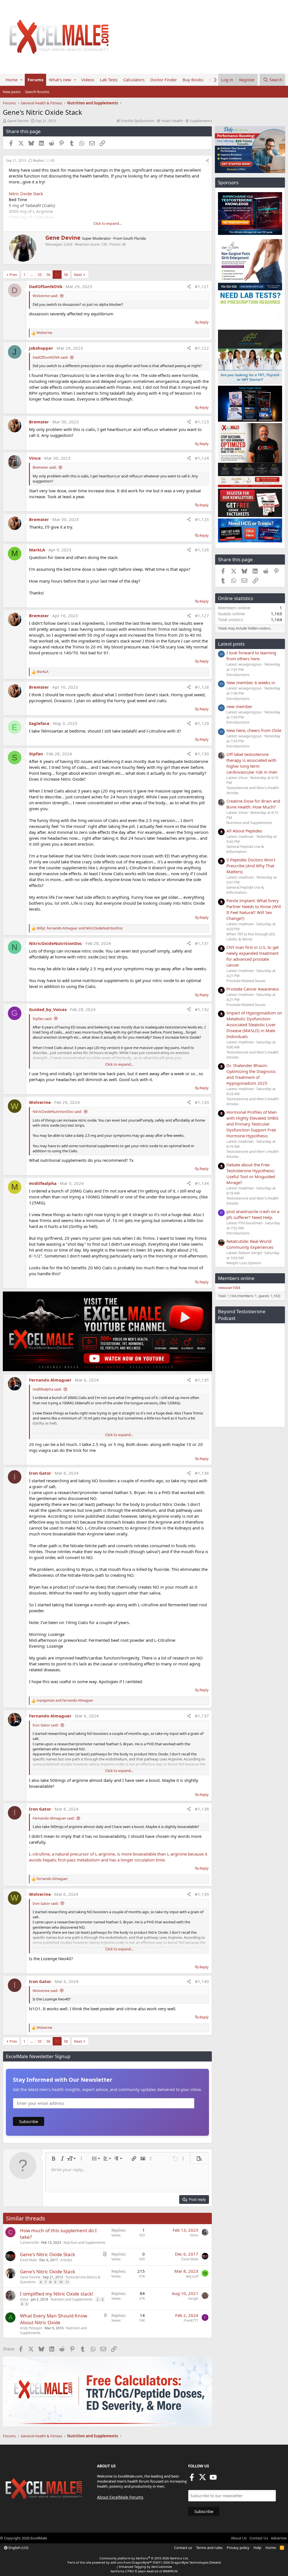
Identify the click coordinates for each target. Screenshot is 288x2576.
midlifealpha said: (47, 1389)
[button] (21, 80)
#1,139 (202, 1894)
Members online (236, 1278)
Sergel (193, 2298)
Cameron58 (29, 2243)
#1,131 (202, 943)
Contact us (183, 2548)
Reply (204, 322)
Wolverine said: (45, 296)
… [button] (31, 275)
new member (239, 706)
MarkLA (37, 550)
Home (12, 80)
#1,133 (202, 1102)
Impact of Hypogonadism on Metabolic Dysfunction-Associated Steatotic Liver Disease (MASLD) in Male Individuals (254, 1025)
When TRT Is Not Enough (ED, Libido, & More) (251, 936)
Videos (88, 80)
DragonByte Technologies (190, 2562)
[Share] (207, 161)
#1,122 (202, 348)
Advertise (279, 2538)
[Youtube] (213, 2479)
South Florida (134, 238)
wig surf (192, 2276)
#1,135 (202, 1380)
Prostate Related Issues (246, 981)
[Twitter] (202, 2479)
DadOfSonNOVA (46, 286)
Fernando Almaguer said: (54, 1818)
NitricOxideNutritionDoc (56, 943)
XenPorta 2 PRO (122, 2571)
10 (61, 2282)
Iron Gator (40, 1473)
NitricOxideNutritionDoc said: (57, 1111)
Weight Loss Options (244, 1263)
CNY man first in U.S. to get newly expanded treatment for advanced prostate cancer (253, 956)
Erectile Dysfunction (138, 121)
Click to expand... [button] (107, 223)
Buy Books (193, 80)
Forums (35, 80)
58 (66, 275)
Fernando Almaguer (50, 1380)
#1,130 (202, 754)
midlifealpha (43, 1183)
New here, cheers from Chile (254, 730)
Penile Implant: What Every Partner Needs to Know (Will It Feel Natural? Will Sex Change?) (254, 909)
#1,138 (202, 1809)
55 (40, 275)
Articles (66, 2260)
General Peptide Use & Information (245, 849)
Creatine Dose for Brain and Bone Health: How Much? (253, 804)
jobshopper (41, 348)
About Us (239, 2538)
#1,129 (202, 723)
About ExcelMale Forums (120, 2497)
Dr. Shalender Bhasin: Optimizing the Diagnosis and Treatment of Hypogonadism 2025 (251, 1074)
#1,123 (202, 422)
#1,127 (202, 616)
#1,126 (202, 550)
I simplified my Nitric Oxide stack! (57, 2294)
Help (257, 2548)
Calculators (134, 80)
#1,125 (202, 519)
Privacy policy (238, 2548)
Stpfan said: (42, 1019)
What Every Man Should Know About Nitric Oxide (54, 2319)
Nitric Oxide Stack (26, 194)
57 (57, 275)
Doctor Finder (164, 80)
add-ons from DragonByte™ (131, 2562)
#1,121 (202, 286)
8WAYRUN (170, 2571)
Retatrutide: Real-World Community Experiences (250, 1244)
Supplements (201, 121)
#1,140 (202, 1981)
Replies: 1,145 (44, 160)
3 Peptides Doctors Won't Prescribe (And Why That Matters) (251, 866)
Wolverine (40, 1102)
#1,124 (202, 458)
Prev (13, 275)
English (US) (18, 2548)
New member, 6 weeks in (251, 682)
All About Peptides (244, 831)
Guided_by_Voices (48, 1009)
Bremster (39, 422)
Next (78, 275)
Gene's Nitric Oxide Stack (48, 2254)
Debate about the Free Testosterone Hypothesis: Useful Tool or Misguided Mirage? (251, 1174)
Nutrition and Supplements (85, 2243)
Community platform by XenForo (144, 2558)
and (65, 1701)
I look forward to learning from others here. (251, 656)
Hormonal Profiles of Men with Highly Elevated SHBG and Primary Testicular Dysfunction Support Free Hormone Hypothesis (252, 1124)
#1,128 (202, 687)
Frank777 (191, 2320)
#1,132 (202, 1009)
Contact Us (259, 2538)
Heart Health (172, 121)
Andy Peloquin (31, 2328)
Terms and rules (209, 2548)
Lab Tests (109, 80)
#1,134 (202, 1183)
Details (215, 2562)
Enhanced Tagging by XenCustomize (145, 2567)
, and (80, 928)
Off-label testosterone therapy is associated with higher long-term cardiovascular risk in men (252, 763)
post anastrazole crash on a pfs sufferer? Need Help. (253, 1214)
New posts (12, 92)
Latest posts (231, 644)
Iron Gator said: (46, 1725)
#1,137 (202, 1716)
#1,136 (202, 1473)
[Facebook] (192, 2479)
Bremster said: (45, 467)
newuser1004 (229, 1288)
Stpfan (36, 754)
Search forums (37, 92)
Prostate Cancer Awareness (253, 989)
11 (67, 2282)
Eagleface (39, 723)
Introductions (238, 675)
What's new (60, 80)
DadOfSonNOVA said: (50, 357)
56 (48, 275)
